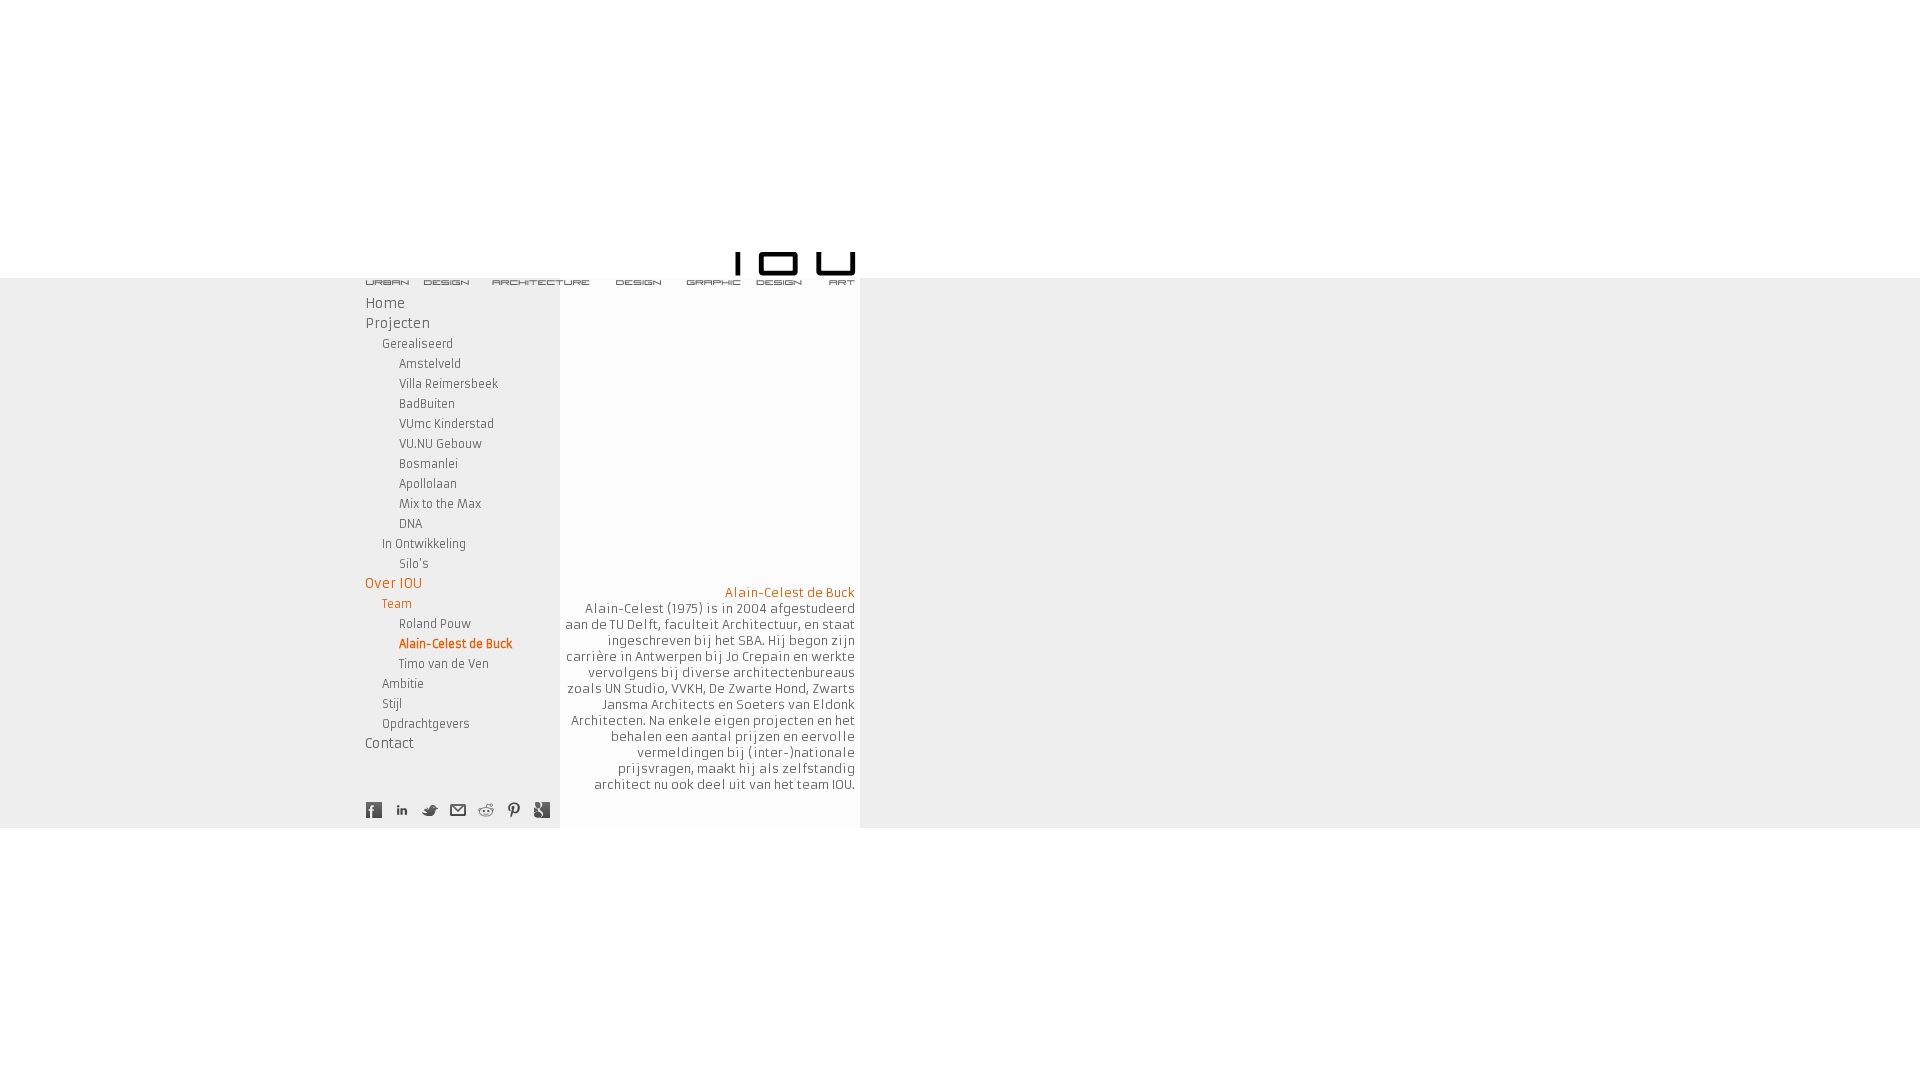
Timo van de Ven (444, 664)
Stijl (392, 704)
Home (385, 303)
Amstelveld (430, 364)
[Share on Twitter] (430, 810)
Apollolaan (428, 484)
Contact (389, 743)
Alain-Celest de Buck (455, 644)
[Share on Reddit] (486, 810)
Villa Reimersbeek (448, 384)
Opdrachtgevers (426, 724)
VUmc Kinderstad (446, 424)
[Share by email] (458, 810)
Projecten (397, 323)
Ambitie (403, 684)
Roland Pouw (435, 624)
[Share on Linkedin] (402, 810)
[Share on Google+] (542, 810)
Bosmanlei (428, 464)
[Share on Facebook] (374, 810)
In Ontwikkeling (424, 544)
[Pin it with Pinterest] (514, 810)
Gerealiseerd (417, 344)
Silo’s (414, 564)
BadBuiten (427, 404)
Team (397, 604)
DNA (410, 524)
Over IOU (393, 583)
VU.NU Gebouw (440, 444)
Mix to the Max (440, 504)
